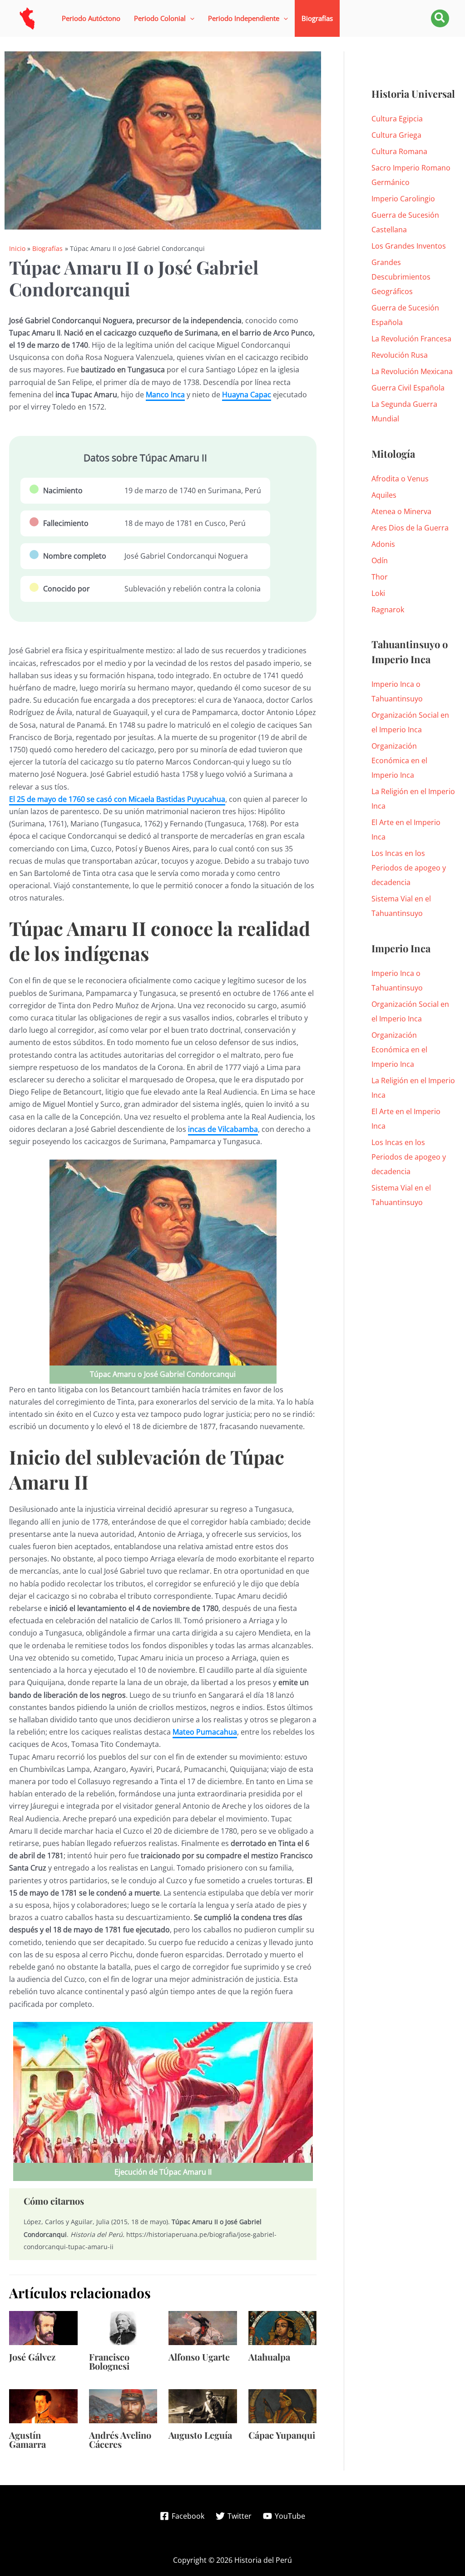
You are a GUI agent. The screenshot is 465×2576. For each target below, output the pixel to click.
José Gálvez (32, 2357)
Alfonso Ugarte (199, 2357)
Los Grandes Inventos (409, 246)
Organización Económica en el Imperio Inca (399, 760)
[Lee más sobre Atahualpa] (283, 2327)
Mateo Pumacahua (205, 1732)
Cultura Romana (399, 151)
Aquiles (384, 495)
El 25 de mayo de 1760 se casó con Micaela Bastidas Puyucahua (117, 799)
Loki (378, 593)
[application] (190, 18)
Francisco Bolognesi (109, 2361)
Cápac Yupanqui (282, 2435)
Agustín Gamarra (27, 2439)
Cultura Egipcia (397, 119)
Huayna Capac (247, 395)
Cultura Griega (396, 135)
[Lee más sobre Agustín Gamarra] (43, 2406)
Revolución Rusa (400, 355)
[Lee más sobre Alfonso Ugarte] (203, 2327)
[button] (164, 18)
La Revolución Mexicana (412, 371)
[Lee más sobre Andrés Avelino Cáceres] (123, 2406)
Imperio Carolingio (403, 199)
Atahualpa (269, 2357)
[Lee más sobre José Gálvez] (43, 2327)
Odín (380, 560)
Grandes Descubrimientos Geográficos (401, 277)
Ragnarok (388, 610)
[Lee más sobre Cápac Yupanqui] (283, 2406)
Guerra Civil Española (408, 388)
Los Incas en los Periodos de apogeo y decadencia (409, 868)
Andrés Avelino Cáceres (120, 2439)
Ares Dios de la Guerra (410, 528)
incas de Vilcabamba (223, 1129)
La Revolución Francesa (411, 339)
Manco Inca (165, 395)
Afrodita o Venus (400, 479)
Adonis (383, 544)
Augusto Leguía (200, 2435)
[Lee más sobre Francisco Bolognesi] (123, 2327)
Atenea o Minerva (401, 511)
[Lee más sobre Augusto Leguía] (203, 2406)
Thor (380, 577)
